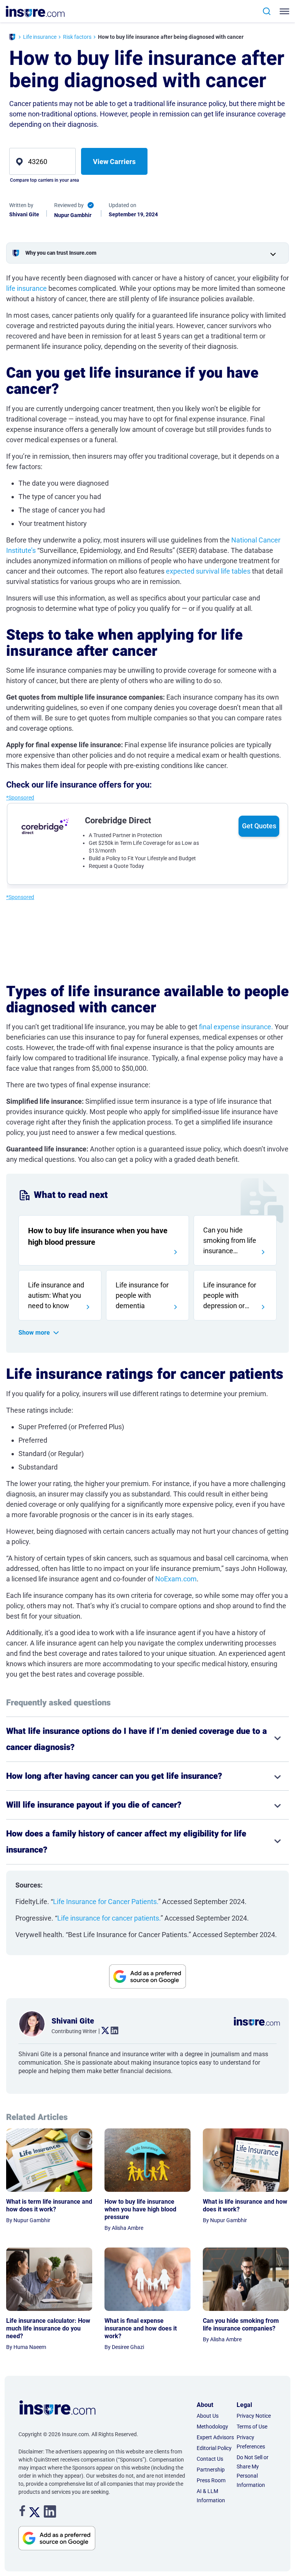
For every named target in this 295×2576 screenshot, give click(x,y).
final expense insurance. (236, 1027)
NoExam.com (176, 1579)
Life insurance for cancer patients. (109, 1918)
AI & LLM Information (211, 2496)
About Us (208, 2416)
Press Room (211, 2480)
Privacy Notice (254, 2416)
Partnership (211, 2470)
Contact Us (210, 2459)
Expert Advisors (215, 2437)
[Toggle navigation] (283, 11)
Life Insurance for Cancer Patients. (106, 1902)
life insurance (27, 288)
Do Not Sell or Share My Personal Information (253, 2471)
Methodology (212, 2427)
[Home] (12, 38)
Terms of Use (252, 2427)
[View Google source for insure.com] (147, 1977)
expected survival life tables (208, 571)
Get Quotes (259, 826)
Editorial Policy (214, 2448)
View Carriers (114, 162)
